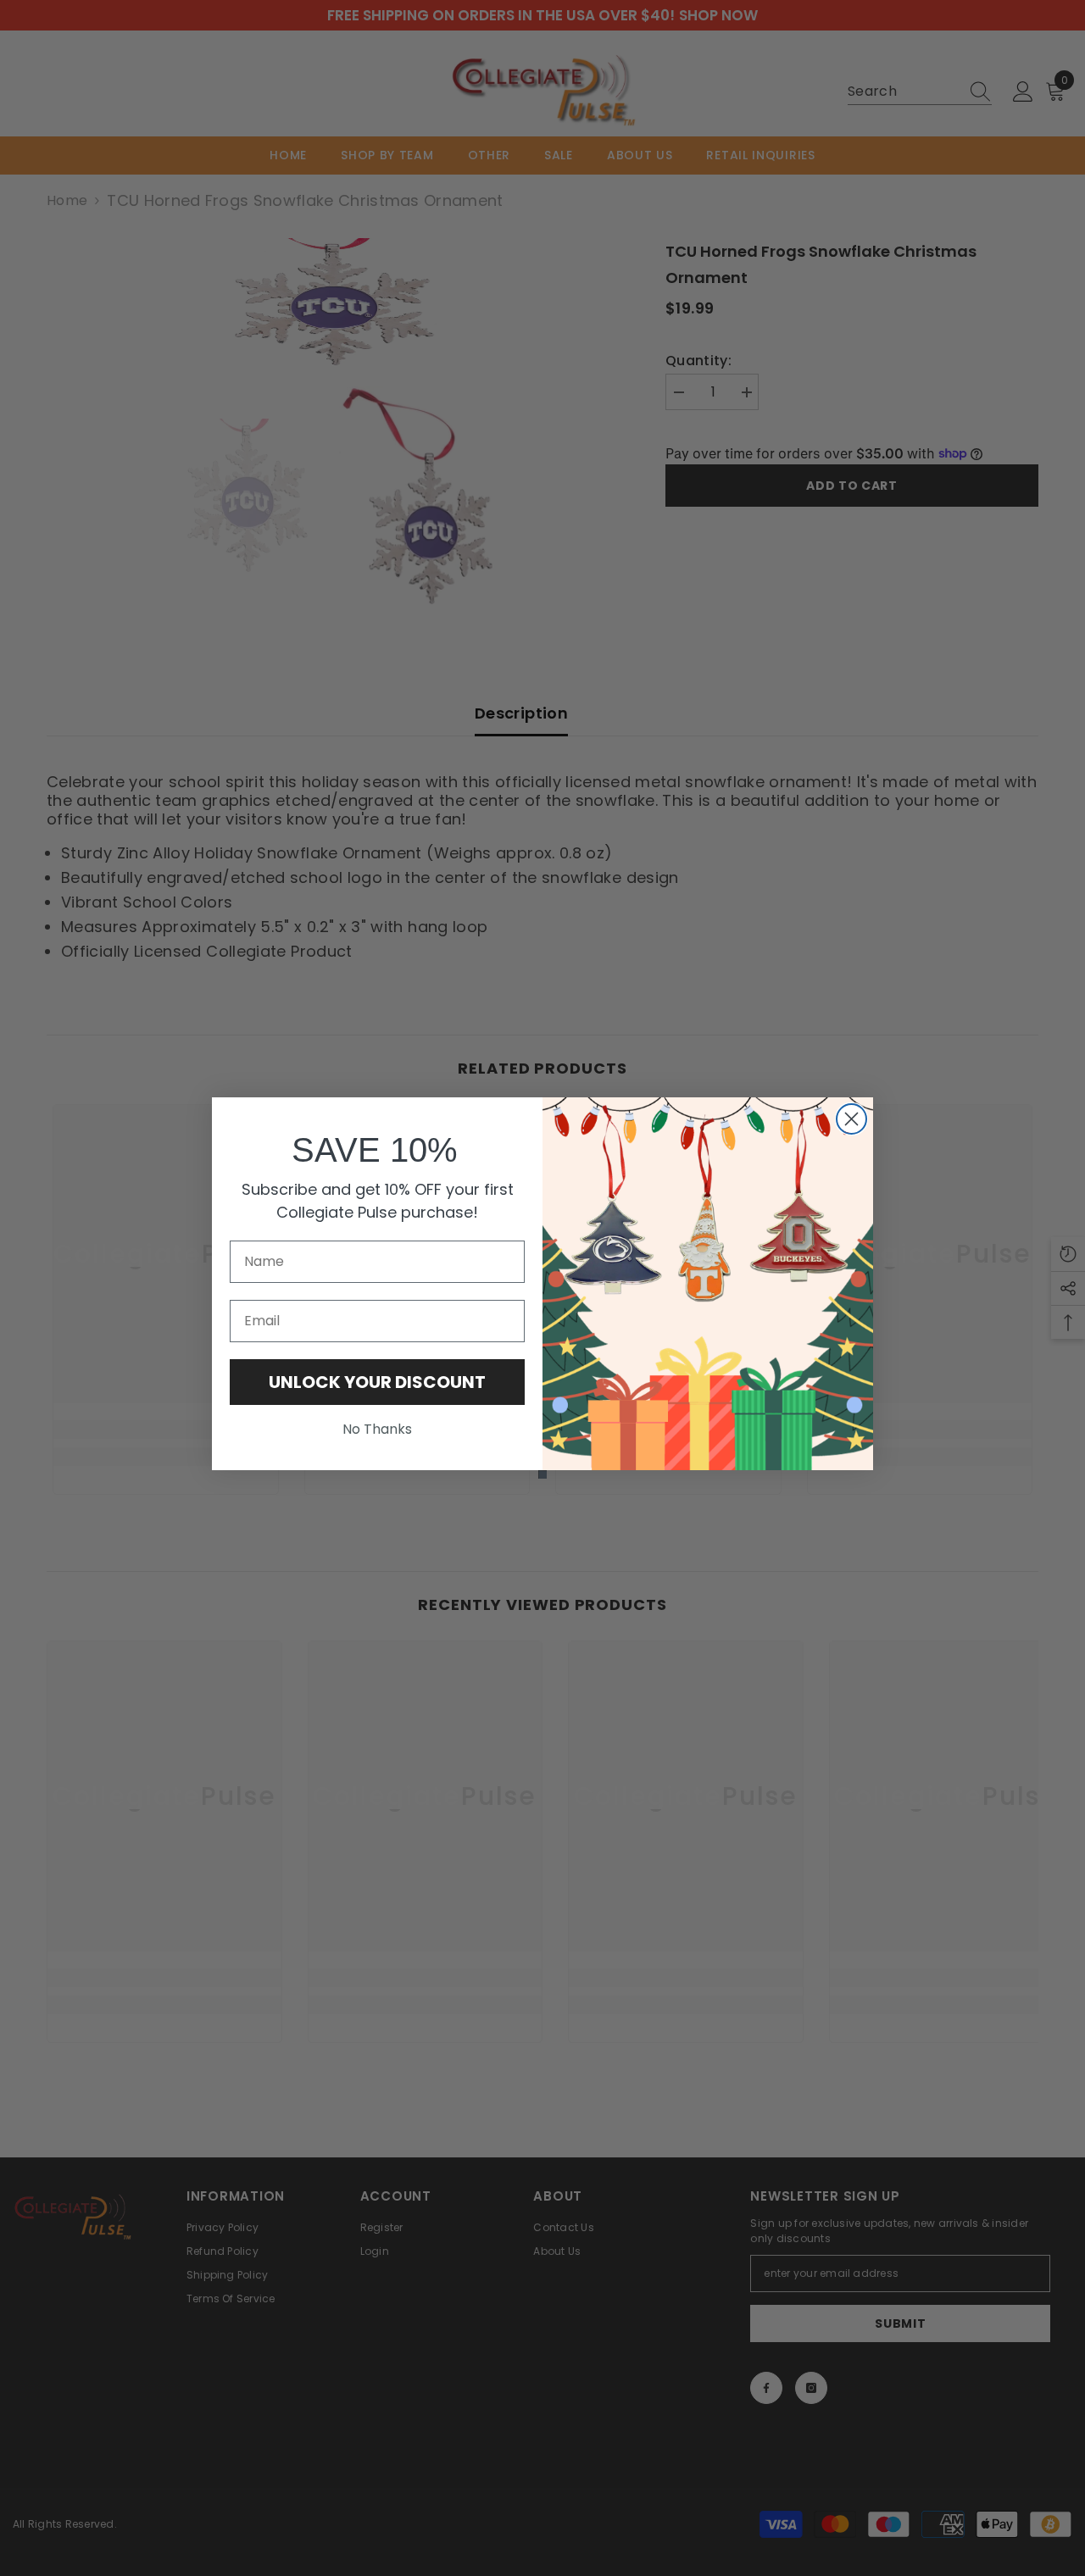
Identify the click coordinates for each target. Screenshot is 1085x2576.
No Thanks (377, 1429)
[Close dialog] (851, 1119)
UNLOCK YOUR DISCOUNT (377, 1382)
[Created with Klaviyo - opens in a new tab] (542, 1474)
